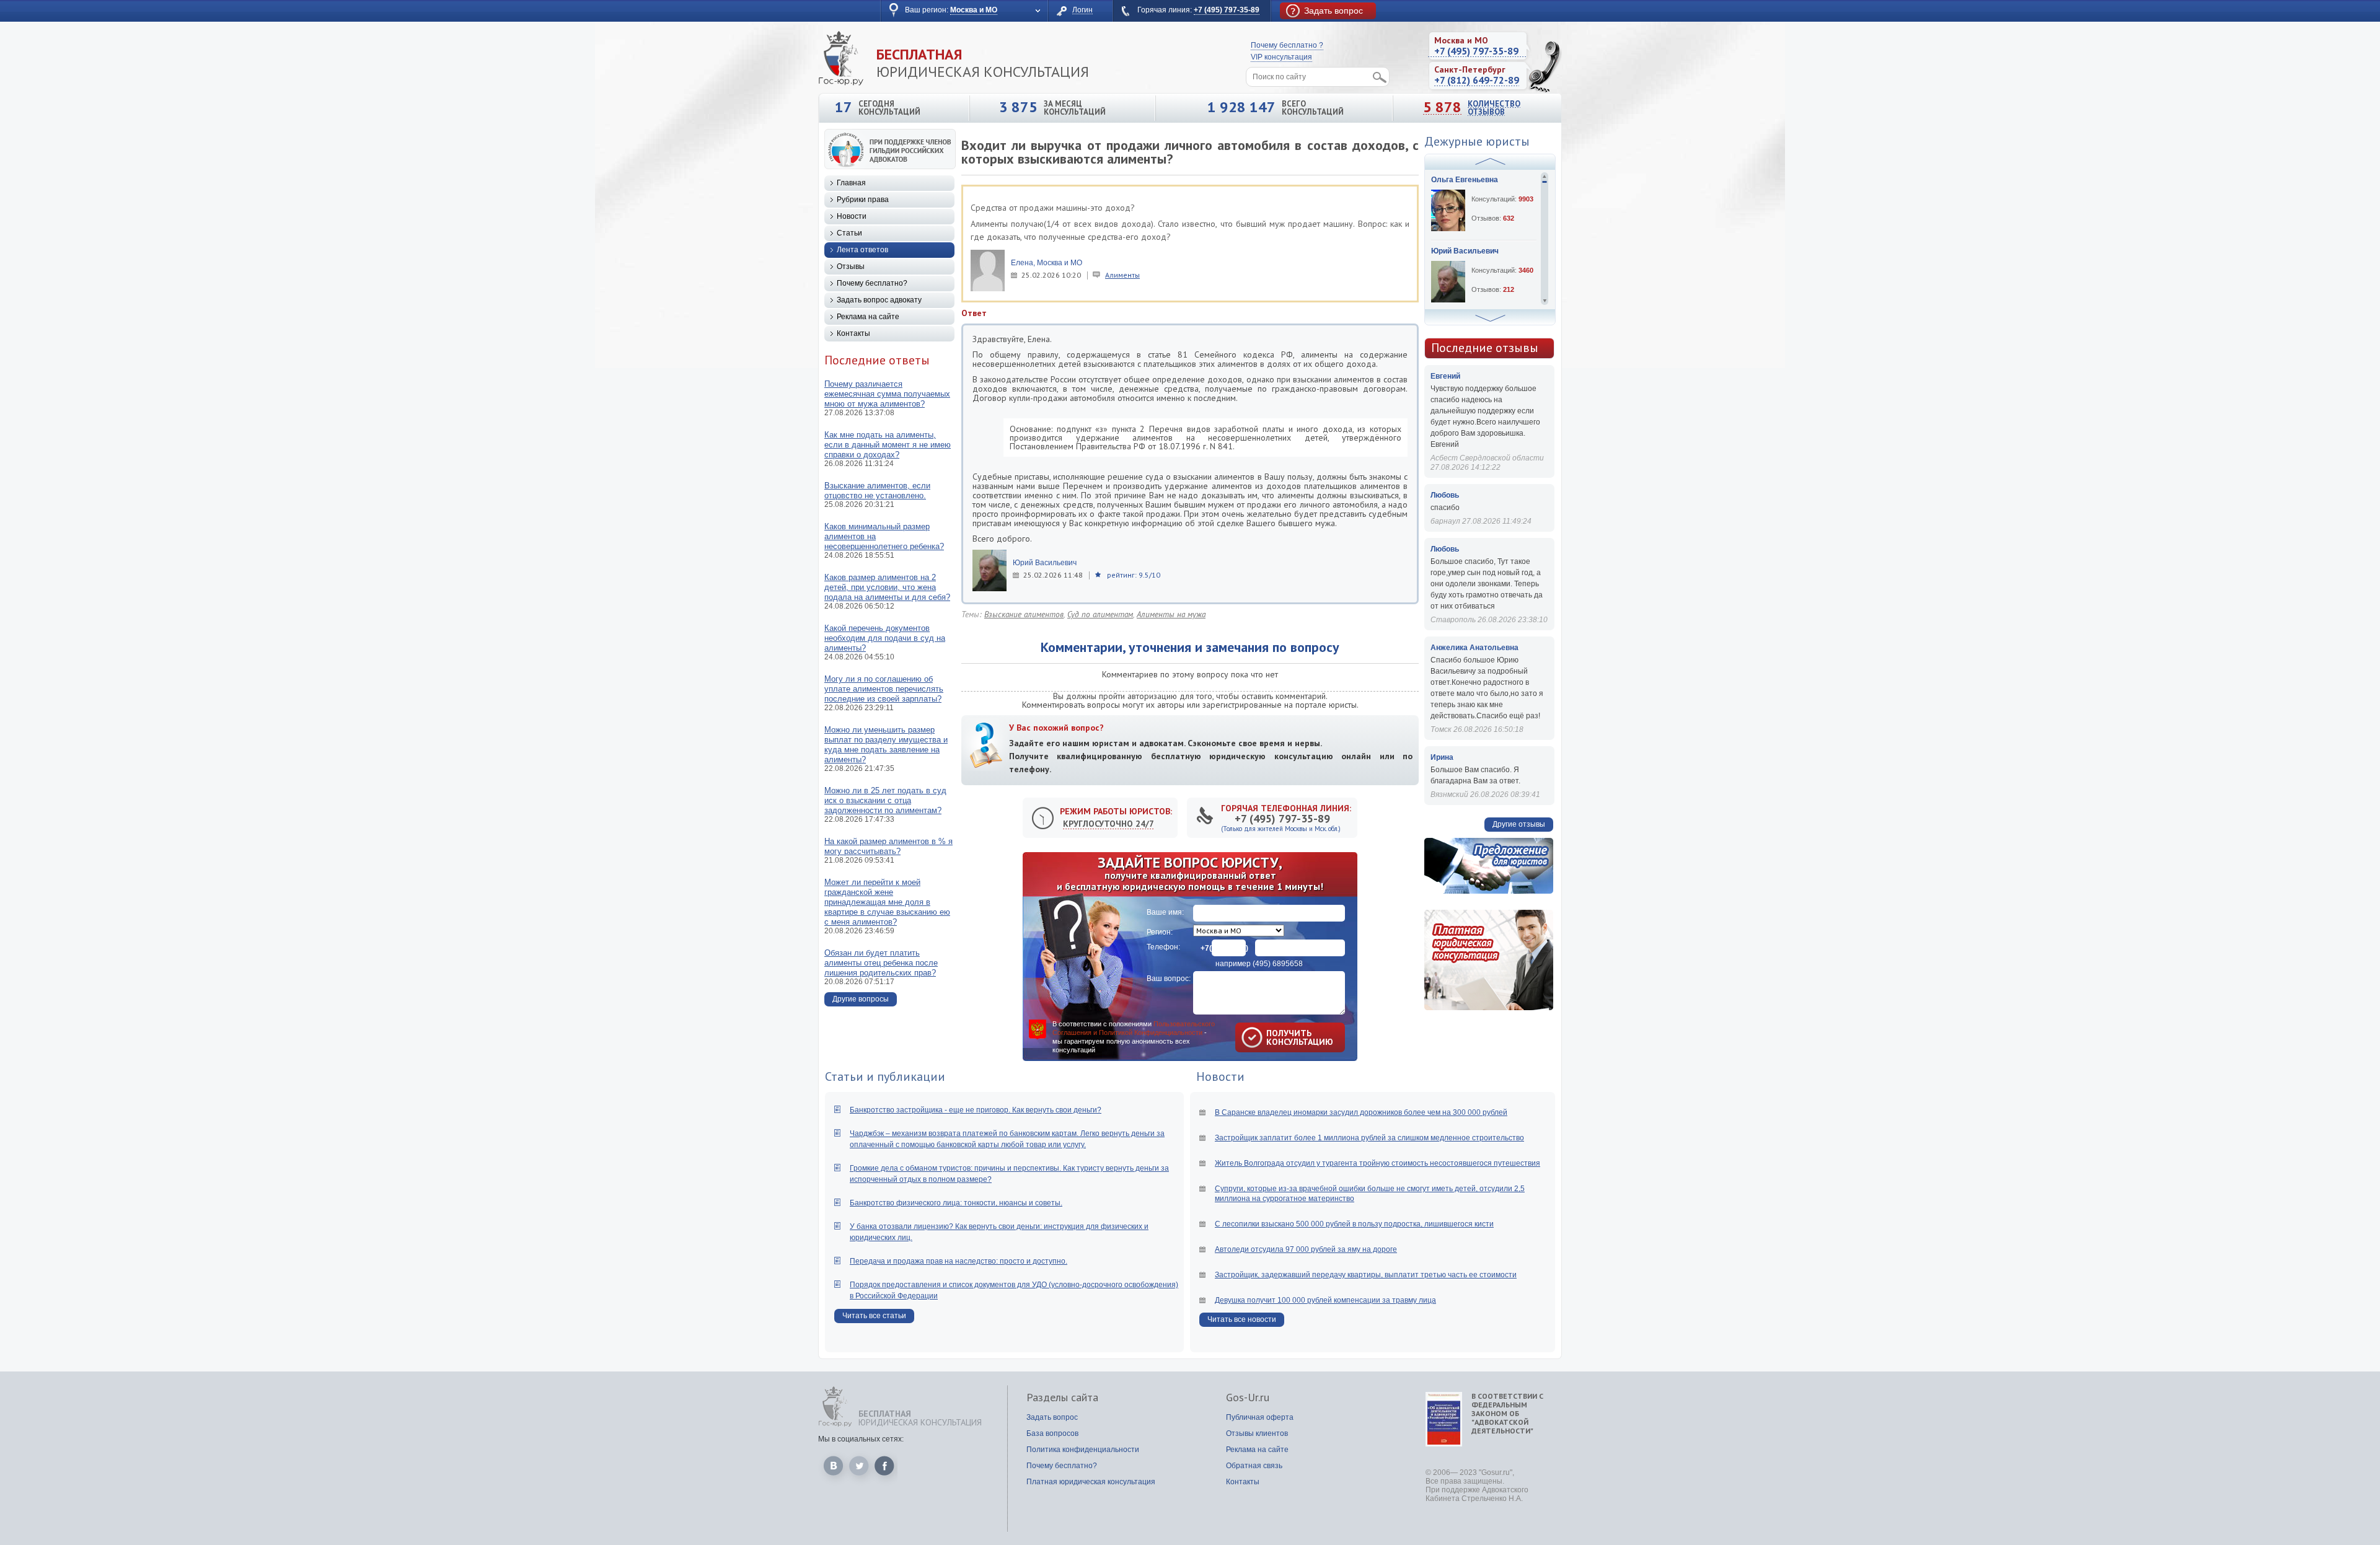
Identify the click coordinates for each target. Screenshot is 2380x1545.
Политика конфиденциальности (1083, 1450)
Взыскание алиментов (1024, 614)
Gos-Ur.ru (1248, 1398)
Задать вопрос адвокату (879, 300)
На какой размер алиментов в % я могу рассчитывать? (888, 846)
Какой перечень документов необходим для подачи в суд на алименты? (885, 638)
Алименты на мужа (1171, 614)
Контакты (853, 333)
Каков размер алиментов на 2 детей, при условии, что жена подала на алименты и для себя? (887, 587)
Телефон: (1163, 947)
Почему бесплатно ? (1287, 45)
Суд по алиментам (1100, 614)
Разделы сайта (1062, 1398)
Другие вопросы (861, 999)
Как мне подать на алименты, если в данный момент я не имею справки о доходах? (888, 445)
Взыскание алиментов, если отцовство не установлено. (877, 491)
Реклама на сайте (868, 317)
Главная (851, 183)
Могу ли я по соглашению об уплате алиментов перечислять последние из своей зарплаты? (884, 689)
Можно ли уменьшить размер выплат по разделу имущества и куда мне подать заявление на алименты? (886, 745)
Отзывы (851, 266)
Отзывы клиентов (1257, 1433)
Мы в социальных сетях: (861, 1439)
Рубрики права (863, 200)
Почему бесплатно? (872, 283)
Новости (852, 216)
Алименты (1122, 275)
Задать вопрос (1052, 1417)
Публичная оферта (1260, 1417)
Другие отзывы (1519, 824)
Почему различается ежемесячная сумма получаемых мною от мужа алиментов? (887, 394)
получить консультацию (1282, 1037)
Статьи (849, 233)
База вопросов (1052, 1433)
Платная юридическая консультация (1091, 1482)
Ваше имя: (1165, 912)
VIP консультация (1281, 57)
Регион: (1160, 932)
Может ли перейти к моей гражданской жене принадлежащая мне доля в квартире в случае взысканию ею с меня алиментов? (887, 902)
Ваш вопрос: (1169, 979)
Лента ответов (862, 250)
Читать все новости (1242, 1319)
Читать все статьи (874, 1316)
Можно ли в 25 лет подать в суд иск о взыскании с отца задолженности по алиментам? (885, 800)
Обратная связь (1254, 1466)
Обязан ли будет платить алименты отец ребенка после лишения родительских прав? (881, 963)
